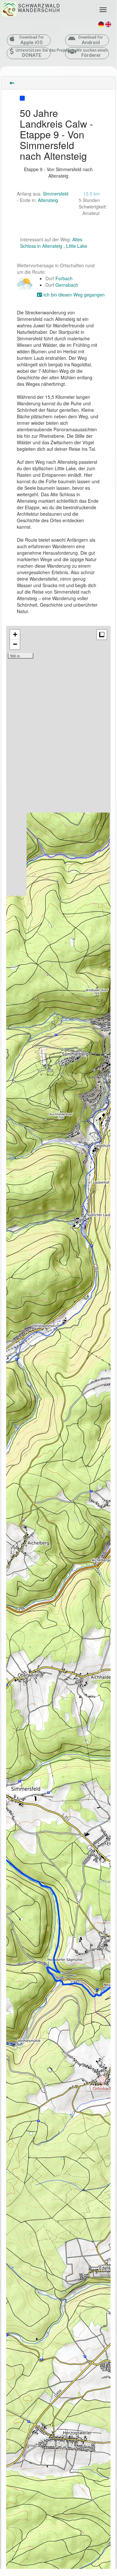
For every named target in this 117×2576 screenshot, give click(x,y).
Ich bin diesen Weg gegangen (73, 295)
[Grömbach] (102, 2080)
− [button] (15, 644)
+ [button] (15, 634)
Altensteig (48, 200)
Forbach (64, 278)
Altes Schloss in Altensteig (51, 243)
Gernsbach (67, 285)
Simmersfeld (56, 194)
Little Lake (77, 246)
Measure (102, 635)
